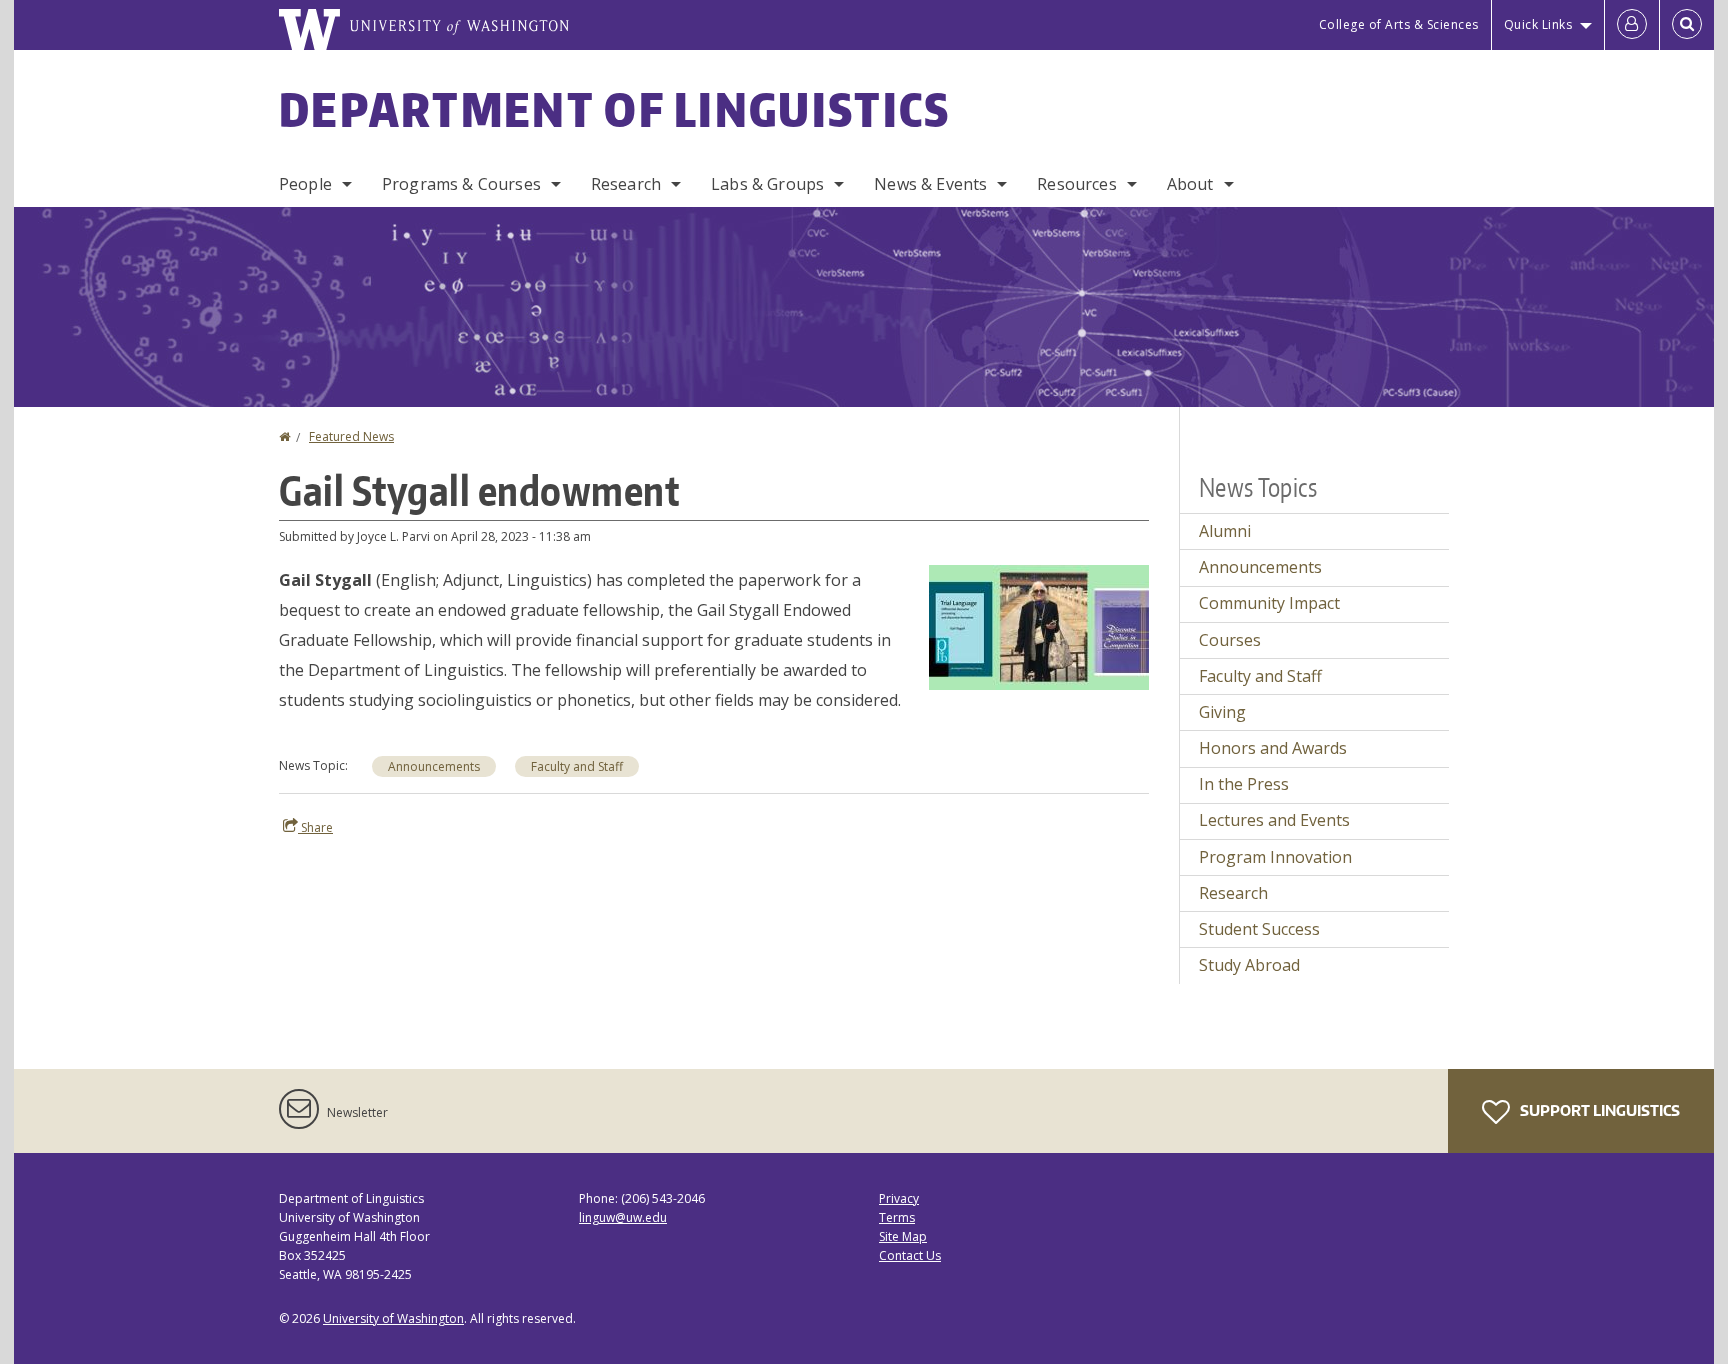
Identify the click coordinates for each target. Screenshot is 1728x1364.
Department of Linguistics (615, 109)
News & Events (930, 184)
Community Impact (1269, 603)
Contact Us (910, 1255)
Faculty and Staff (577, 766)
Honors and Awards (1273, 748)
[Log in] (1632, 25)
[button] (1039, 626)
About (1190, 184)
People (305, 184)
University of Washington (393, 1318)
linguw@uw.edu (623, 1217)
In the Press (1244, 784)
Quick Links (1538, 24)
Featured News (351, 436)
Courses (1230, 640)
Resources (1076, 184)
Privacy (899, 1198)
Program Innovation (1275, 857)
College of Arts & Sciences (1399, 24)
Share (315, 827)
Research (626, 184)
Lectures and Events (1274, 820)
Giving (1222, 712)
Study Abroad (1249, 965)
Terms (897, 1217)
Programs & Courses (461, 184)
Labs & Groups (767, 184)
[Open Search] (1687, 25)
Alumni (1225, 531)
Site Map (903, 1236)
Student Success (1259, 929)
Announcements (434, 766)
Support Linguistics (1598, 1110)
